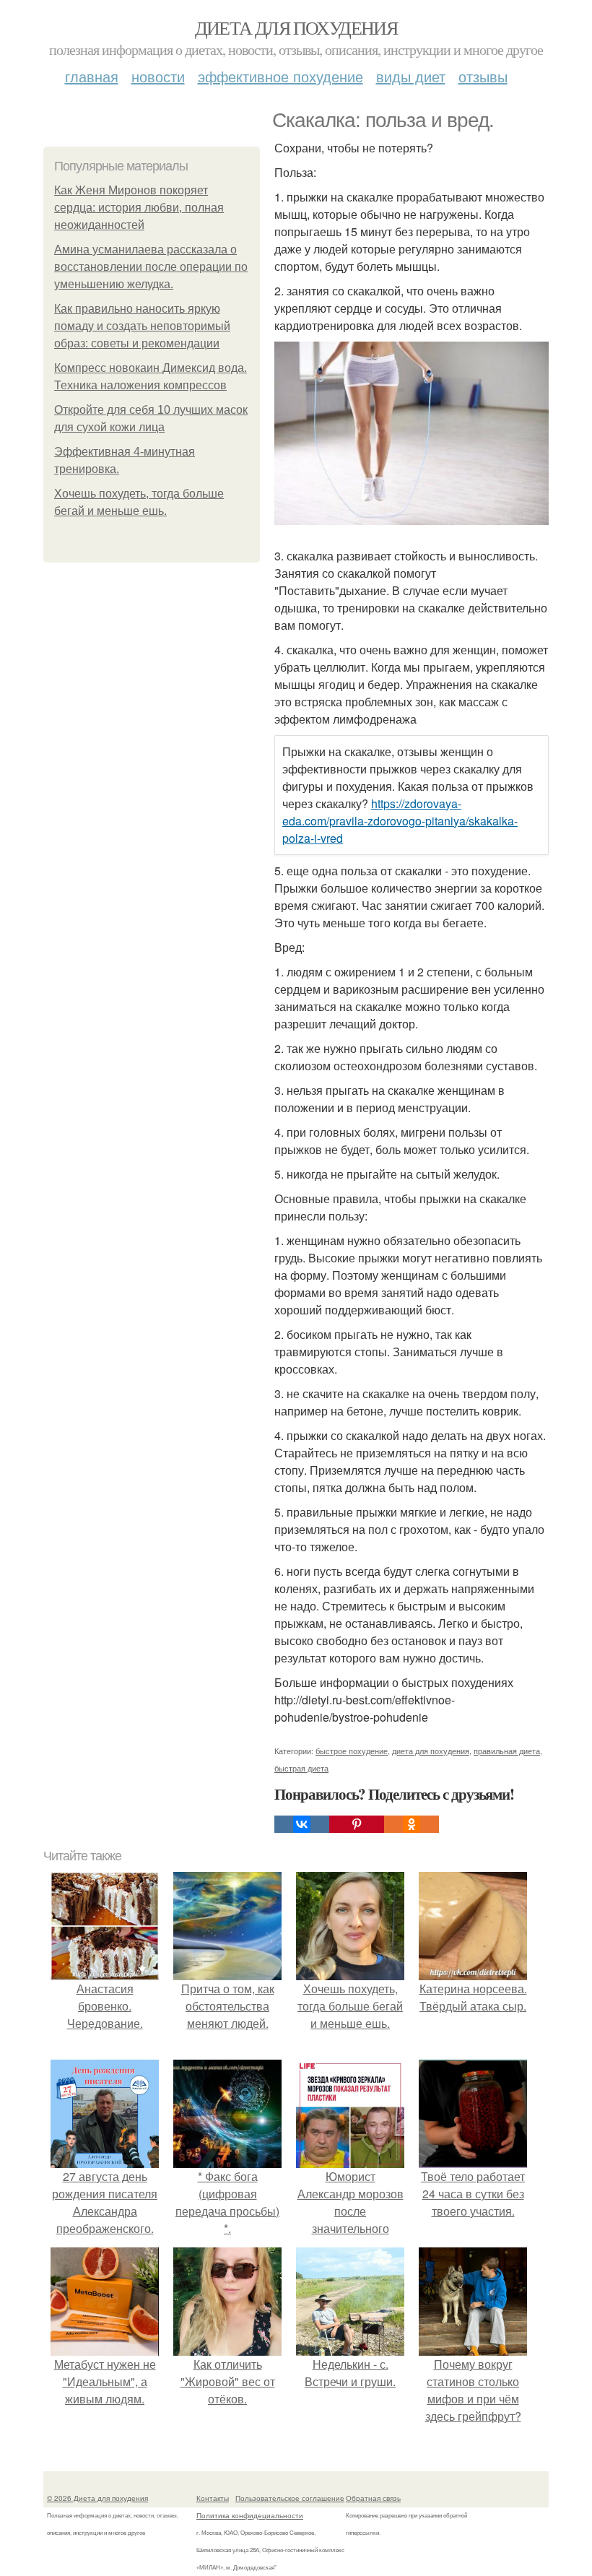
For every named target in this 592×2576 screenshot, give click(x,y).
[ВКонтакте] (302, 1824)
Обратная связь (373, 2498)
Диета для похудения (296, 27)
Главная (92, 76)
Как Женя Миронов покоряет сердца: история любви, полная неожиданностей (139, 208)
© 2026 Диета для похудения (97, 2498)
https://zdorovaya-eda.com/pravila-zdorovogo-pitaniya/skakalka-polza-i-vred (400, 821)
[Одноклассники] (412, 1824)
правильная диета (507, 1751)
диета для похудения (431, 1751)
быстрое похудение (352, 1751)
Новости (158, 76)
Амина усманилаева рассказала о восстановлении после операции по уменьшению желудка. (151, 267)
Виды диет (411, 76)
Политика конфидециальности (250, 2515)
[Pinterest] (357, 1824)
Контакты (213, 2498)
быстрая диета (301, 1768)
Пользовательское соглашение (290, 2498)
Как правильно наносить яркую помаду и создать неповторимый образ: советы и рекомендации (142, 326)
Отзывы (483, 76)
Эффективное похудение (280, 76)
